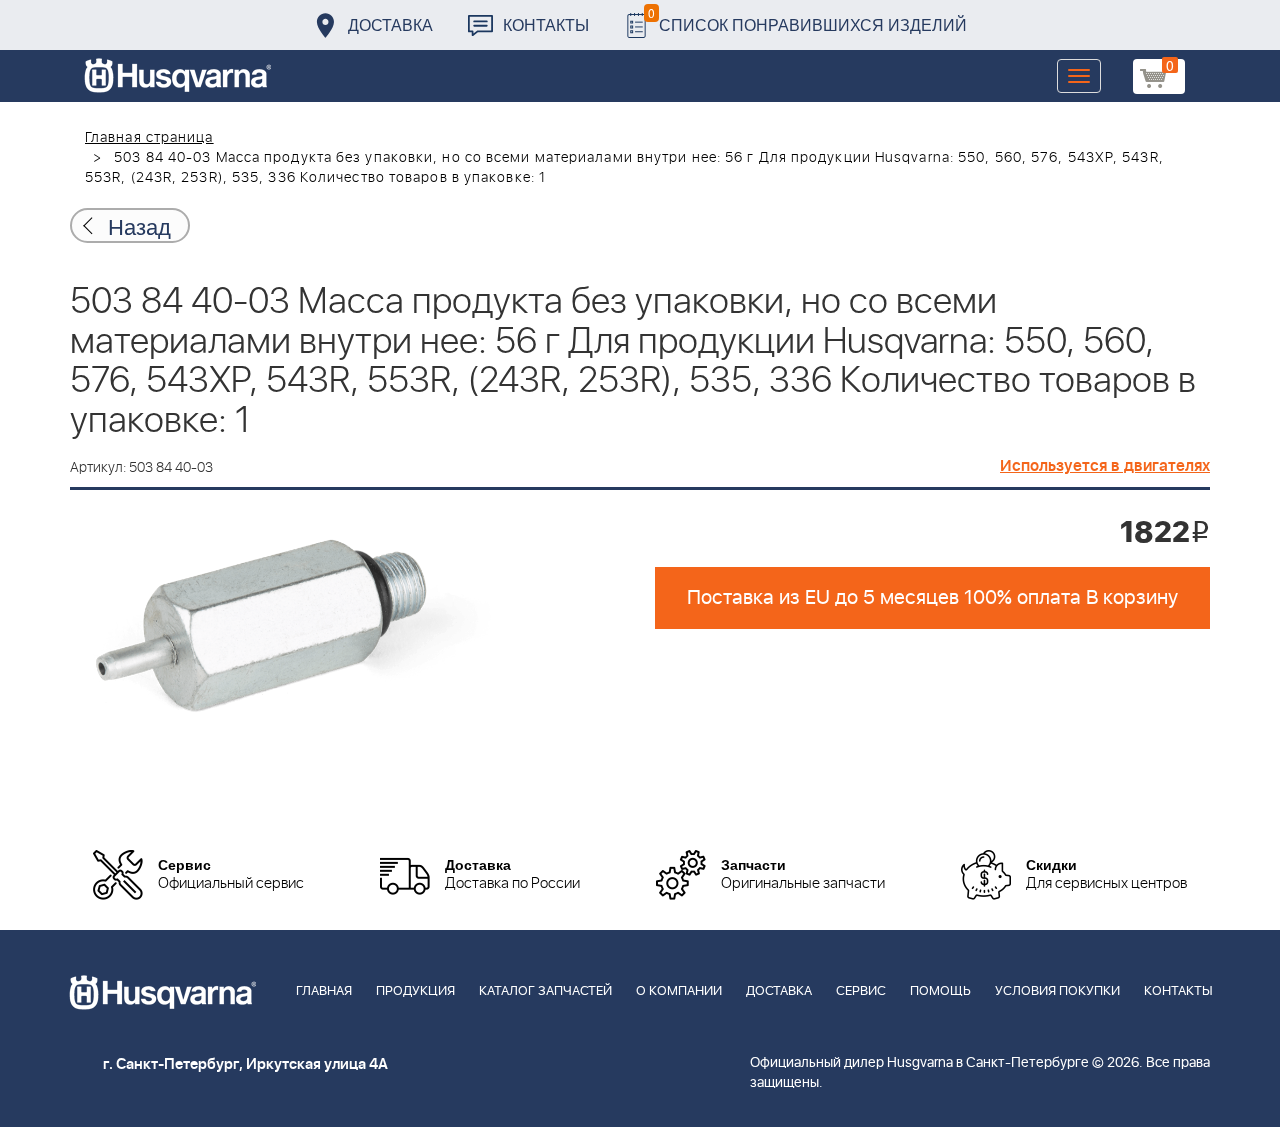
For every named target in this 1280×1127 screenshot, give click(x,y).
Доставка (390, 24)
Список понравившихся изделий (807, 19)
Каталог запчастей (545, 991)
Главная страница (149, 138)
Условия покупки (1057, 991)
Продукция (415, 991)
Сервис (861, 991)
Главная (324, 991)
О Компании (679, 991)
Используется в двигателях (1105, 466)
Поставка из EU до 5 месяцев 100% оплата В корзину (932, 598)
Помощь (940, 991)
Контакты (546, 24)
